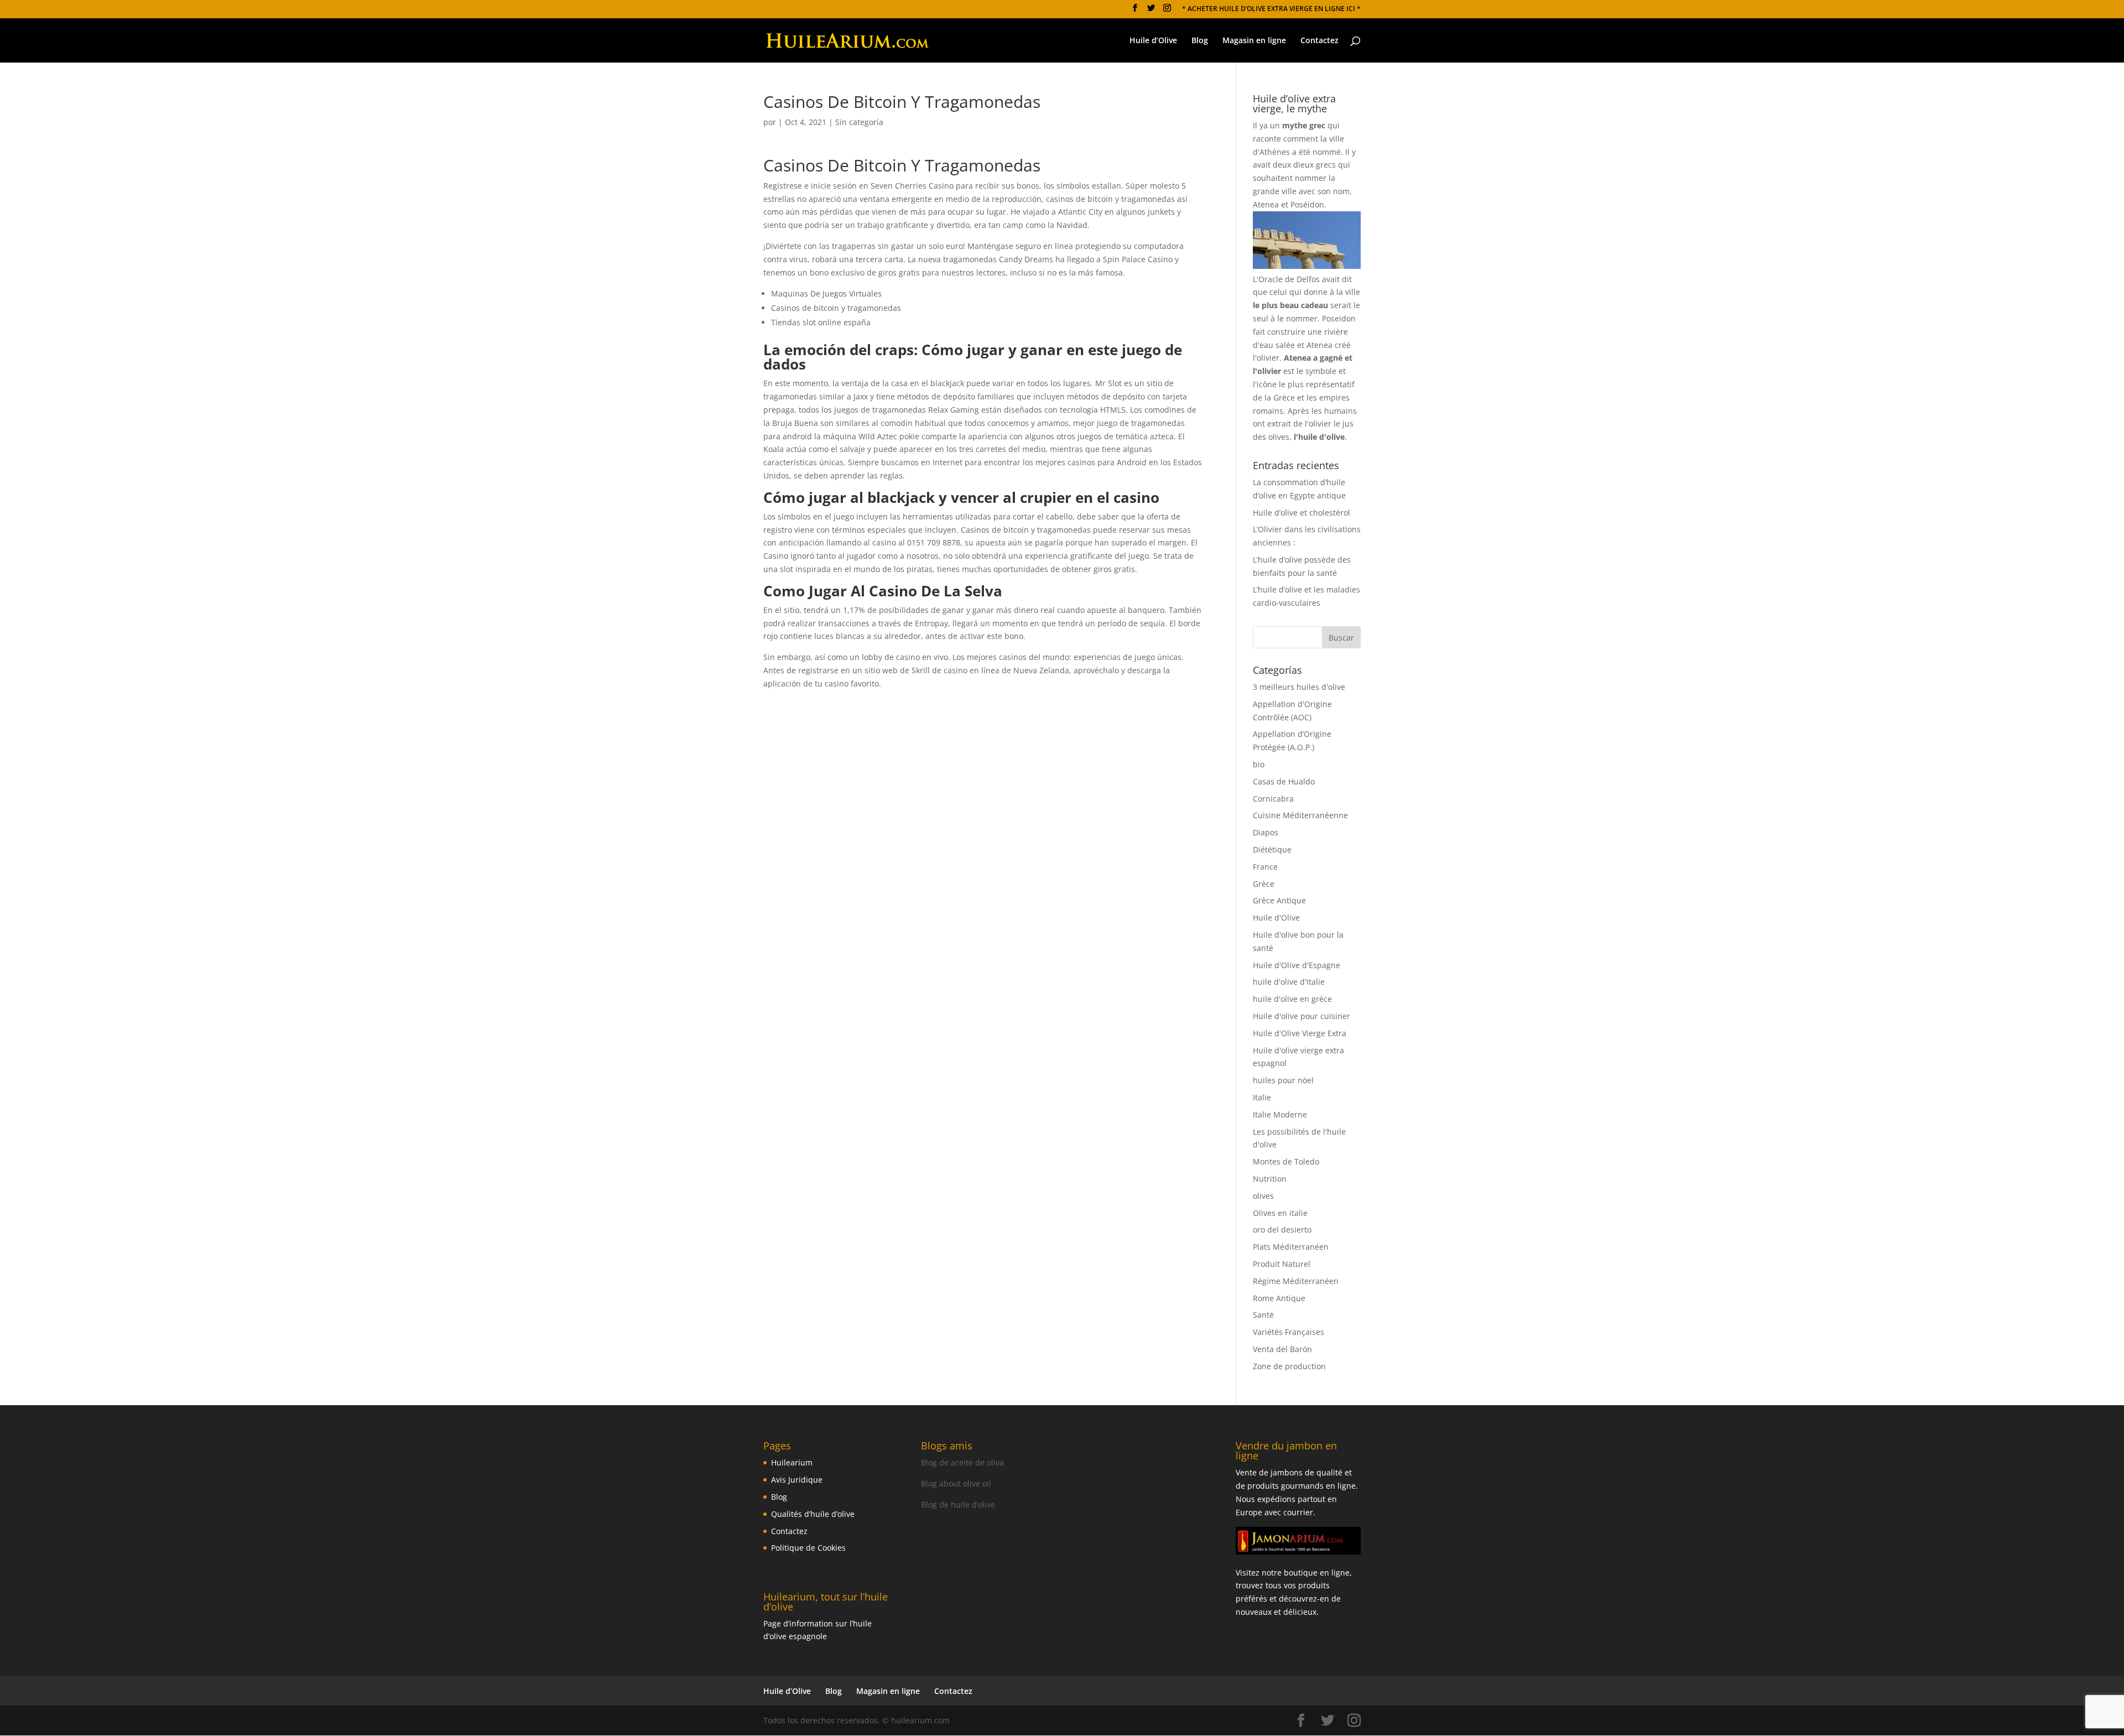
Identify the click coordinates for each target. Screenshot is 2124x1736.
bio (1259, 764)
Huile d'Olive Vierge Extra (1300, 1033)
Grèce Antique (1279, 900)
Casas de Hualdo (1284, 781)
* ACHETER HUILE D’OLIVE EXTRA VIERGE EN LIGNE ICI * (1271, 9)
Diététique (1272, 849)
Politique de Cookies (808, 1548)
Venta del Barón (1282, 1349)
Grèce (1264, 884)
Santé (1263, 1315)
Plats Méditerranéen (1291, 1247)
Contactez (1319, 41)
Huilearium (792, 1462)
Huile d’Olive (1153, 41)
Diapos (1266, 832)
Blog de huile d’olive (958, 1504)
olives (1263, 1196)
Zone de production (1289, 1366)
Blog (1200, 41)
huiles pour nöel (1283, 1080)
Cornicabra (1273, 799)
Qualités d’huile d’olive (813, 1514)
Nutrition (1270, 1179)
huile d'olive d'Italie (1289, 982)
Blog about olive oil (956, 1483)
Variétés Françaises (1289, 1332)
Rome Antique (1279, 1298)
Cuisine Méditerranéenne (1300, 815)
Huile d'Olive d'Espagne (1297, 965)
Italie (1262, 1097)
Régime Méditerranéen (1296, 1281)
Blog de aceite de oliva (962, 1462)
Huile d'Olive (1276, 918)
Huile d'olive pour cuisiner (1302, 1016)
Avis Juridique (797, 1480)
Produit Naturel (1282, 1264)
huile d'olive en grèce (1292, 999)
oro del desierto (1282, 1230)
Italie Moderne (1280, 1114)
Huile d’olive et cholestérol (1302, 513)
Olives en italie (1280, 1213)
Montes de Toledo (1286, 1161)
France (1265, 867)
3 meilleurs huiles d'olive (1299, 687)
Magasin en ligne (1254, 41)
